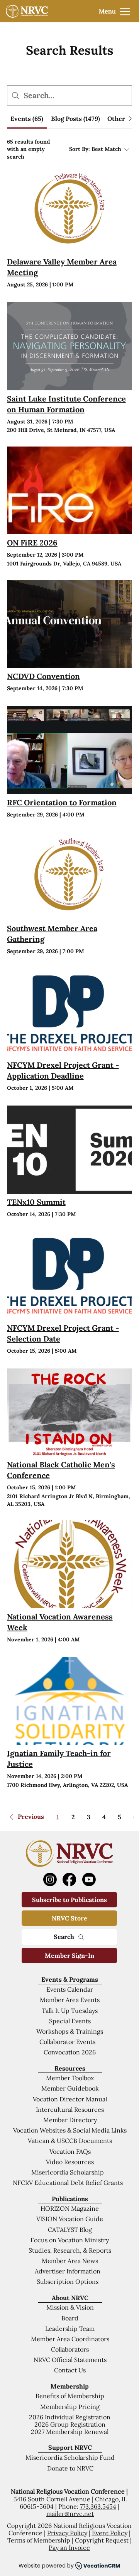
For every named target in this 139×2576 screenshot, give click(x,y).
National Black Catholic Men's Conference (61, 1470)
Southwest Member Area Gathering (52, 934)
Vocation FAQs (70, 2151)
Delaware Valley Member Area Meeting (62, 267)
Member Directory (70, 2120)
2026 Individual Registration (70, 2417)
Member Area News (70, 2261)
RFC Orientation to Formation (62, 802)
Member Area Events (70, 2000)
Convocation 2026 (70, 2052)
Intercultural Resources (70, 2109)
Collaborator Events (67, 2042)
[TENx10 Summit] (70, 1150)
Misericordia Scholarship (68, 2172)
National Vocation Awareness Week (60, 1622)
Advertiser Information (68, 2271)
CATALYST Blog (70, 2230)
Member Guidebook (70, 2088)
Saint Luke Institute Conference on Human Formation (66, 404)
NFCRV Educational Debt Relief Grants (68, 2183)
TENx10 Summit (36, 1202)
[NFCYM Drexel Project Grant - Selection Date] (70, 1275)
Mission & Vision (70, 2307)
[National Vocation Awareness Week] (70, 1564)
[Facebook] (69, 1879)
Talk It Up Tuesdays (70, 2011)
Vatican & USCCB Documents (70, 2141)
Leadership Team (70, 2328)
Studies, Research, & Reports (70, 2250)
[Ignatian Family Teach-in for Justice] (70, 1701)
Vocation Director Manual (70, 2099)
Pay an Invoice (69, 2548)
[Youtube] (89, 1879)
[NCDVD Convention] (70, 624)
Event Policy (110, 2533)
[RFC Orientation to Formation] (70, 750)
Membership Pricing (70, 2407)
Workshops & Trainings (70, 2031)
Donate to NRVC (70, 2468)
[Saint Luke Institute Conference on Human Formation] (70, 346)
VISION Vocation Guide (70, 2219)
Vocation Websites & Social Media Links (70, 2130)
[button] (25, 1817)
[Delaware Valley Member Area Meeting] (70, 209)
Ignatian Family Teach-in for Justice (59, 1759)
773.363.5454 (98, 2506)
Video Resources (70, 2162)
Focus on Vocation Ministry (70, 2240)
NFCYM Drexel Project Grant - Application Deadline (63, 1070)
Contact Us (70, 2370)
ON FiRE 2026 (32, 543)
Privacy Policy (67, 2533)
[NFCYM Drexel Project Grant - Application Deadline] (70, 1013)
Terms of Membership (39, 2540)
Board (70, 2318)
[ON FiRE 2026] (70, 491)
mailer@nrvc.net (70, 2514)
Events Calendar (70, 1989)
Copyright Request (102, 2540)
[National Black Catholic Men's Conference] (70, 1413)
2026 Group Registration (70, 2424)
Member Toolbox (70, 2078)
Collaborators (70, 2349)
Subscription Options (68, 2282)
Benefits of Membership (70, 2396)
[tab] (27, 119)
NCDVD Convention (43, 676)
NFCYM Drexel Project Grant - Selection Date (63, 1333)
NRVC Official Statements (70, 2360)
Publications (70, 2199)
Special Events (70, 2021)
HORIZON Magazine (70, 2208)
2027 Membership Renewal (70, 2432)
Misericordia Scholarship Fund (70, 2457)
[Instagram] (50, 1879)
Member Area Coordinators (70, 2339)
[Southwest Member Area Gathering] (70, 876)
